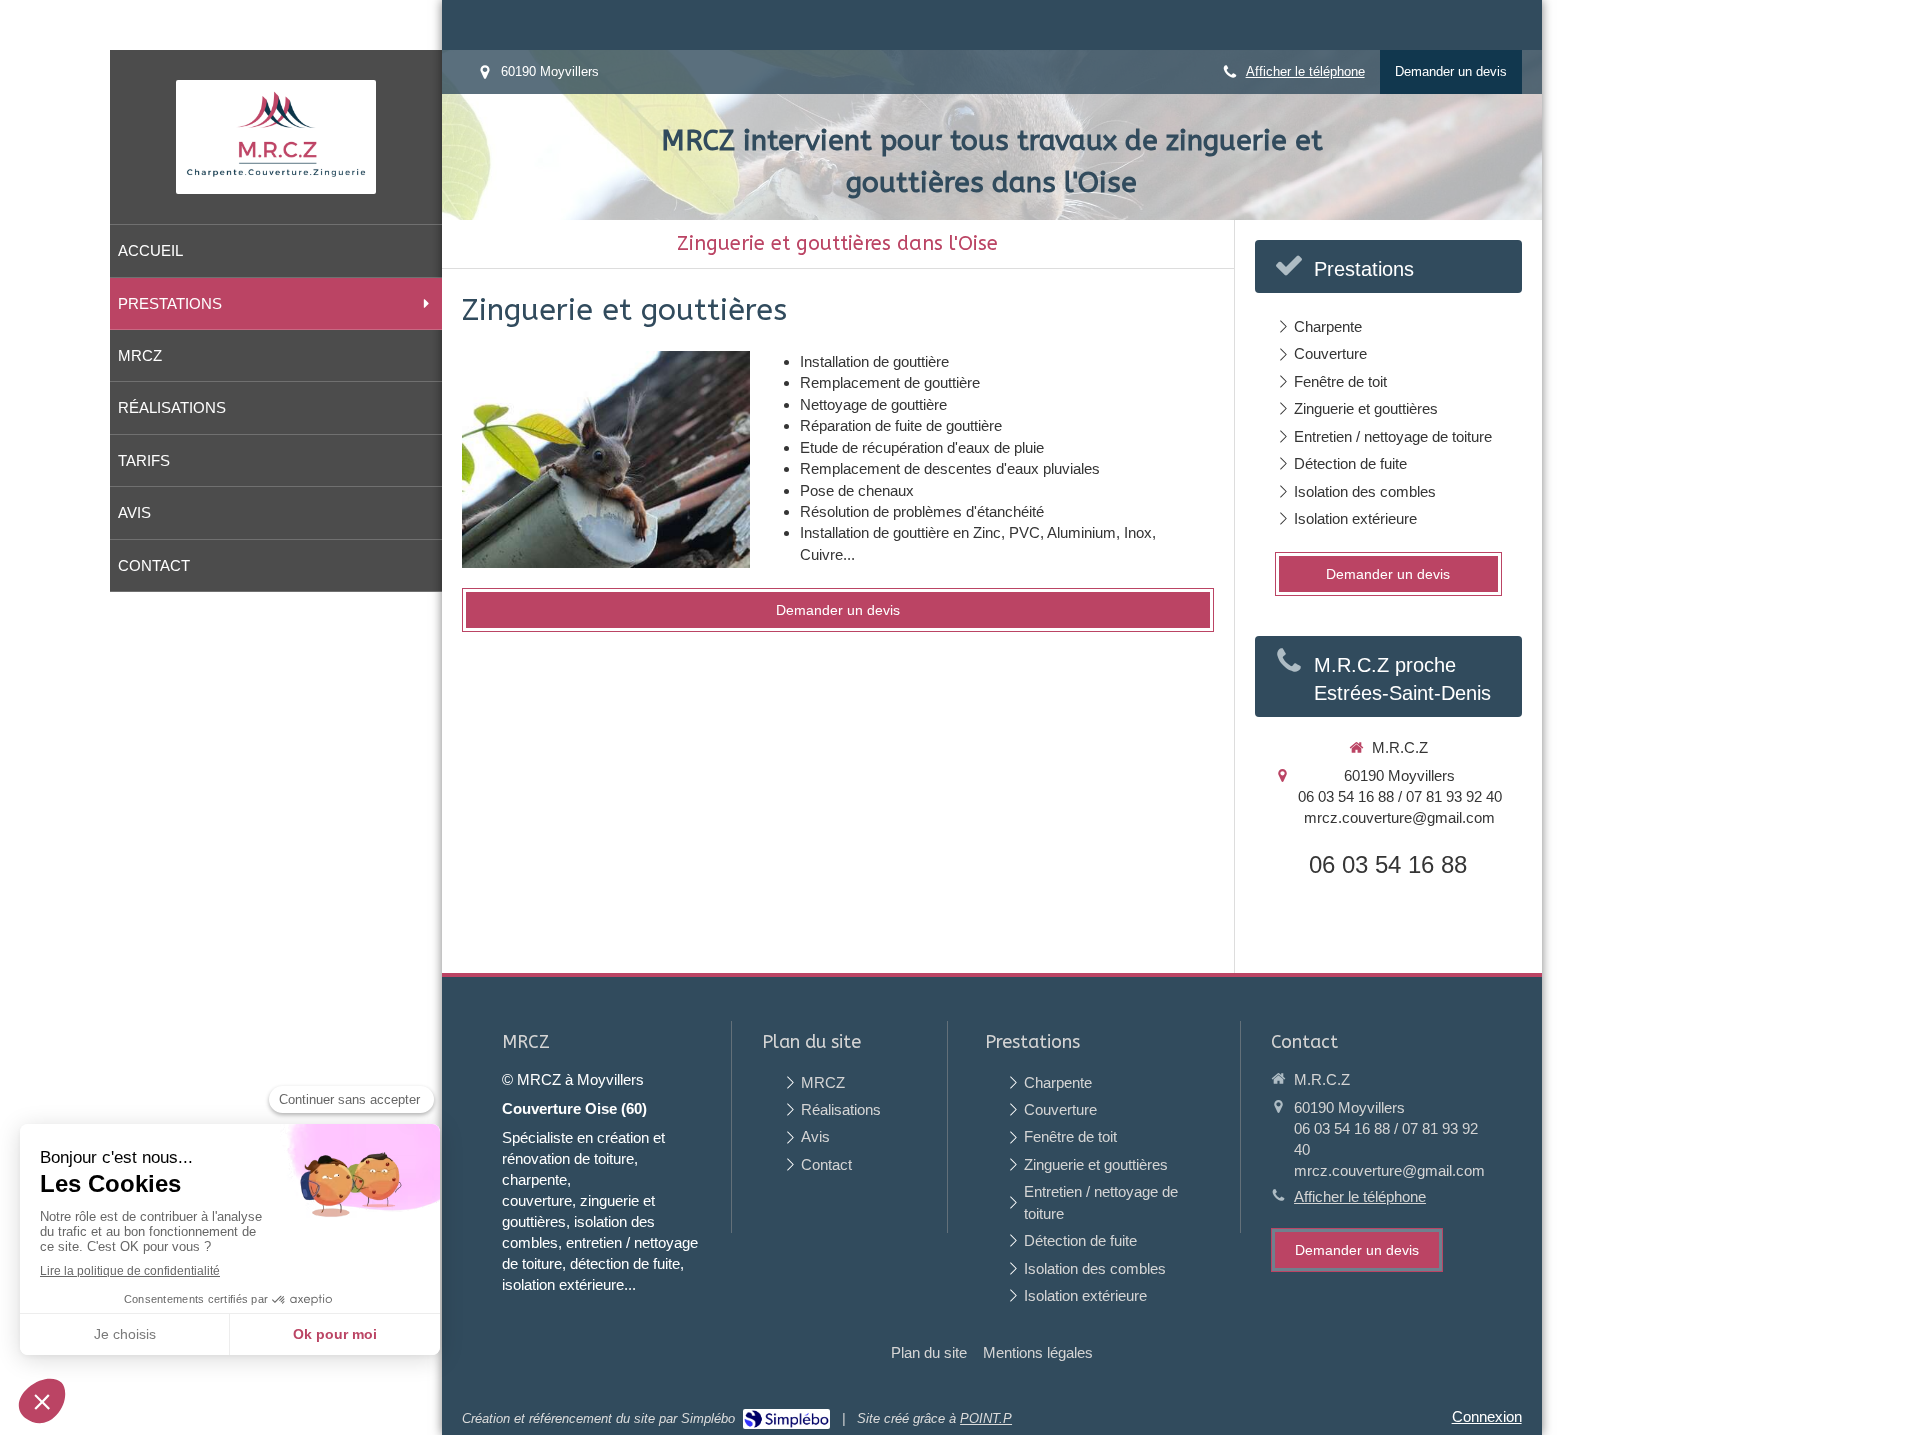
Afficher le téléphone (1305, 71)
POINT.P (986, 1418)
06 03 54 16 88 (1388, 864)
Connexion (1487, 1416)
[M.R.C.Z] (276, 178)
